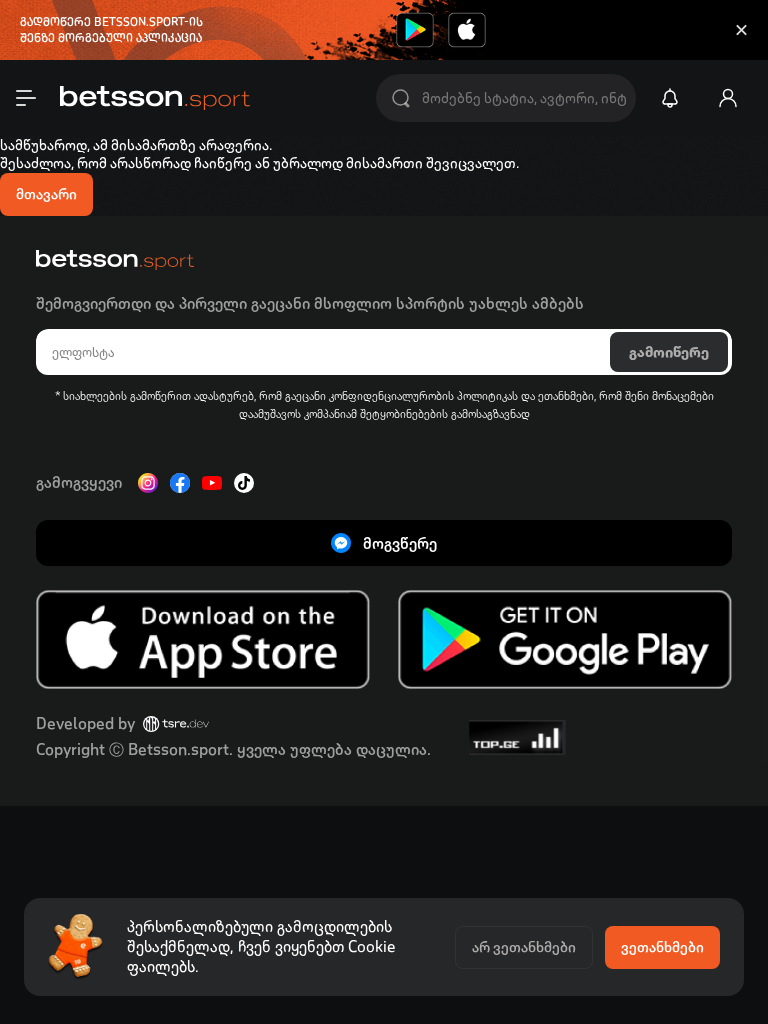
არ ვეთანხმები (524, 947)
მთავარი (46, 194)
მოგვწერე (400, 543)
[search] (401, 98)
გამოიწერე (669, 352)
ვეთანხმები (662, 947)
